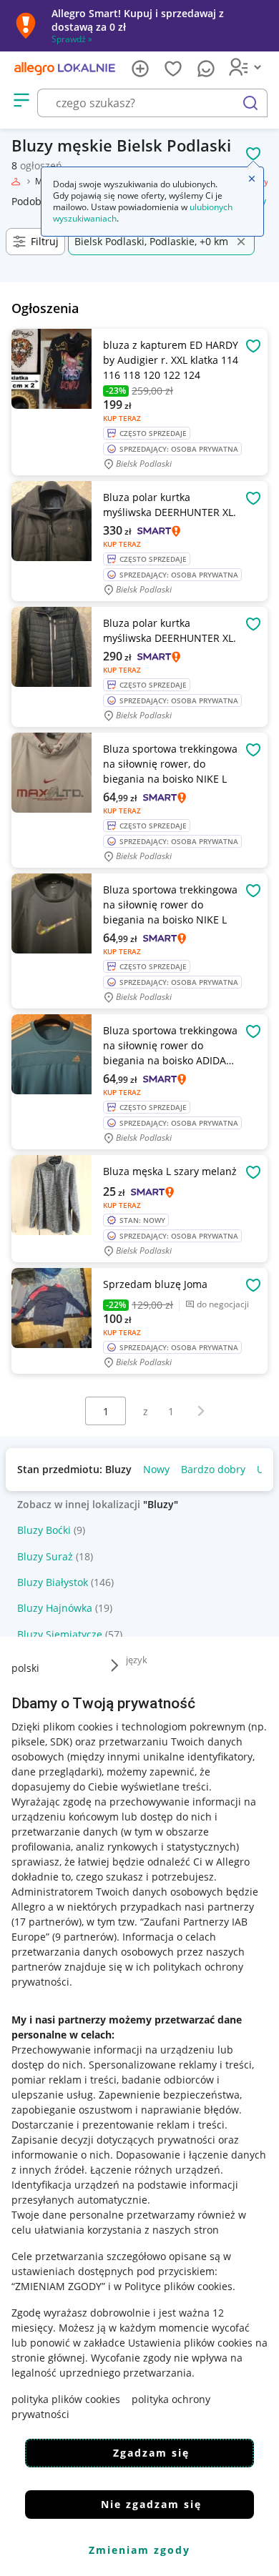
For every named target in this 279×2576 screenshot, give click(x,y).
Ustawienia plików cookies (190, 2343)
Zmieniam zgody (139, 2550)
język (137, 1660)
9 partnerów (84, 1937)
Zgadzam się (151, 2453)
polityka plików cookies (66, 2399)
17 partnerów (46, 1922)
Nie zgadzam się (151, 2504)
